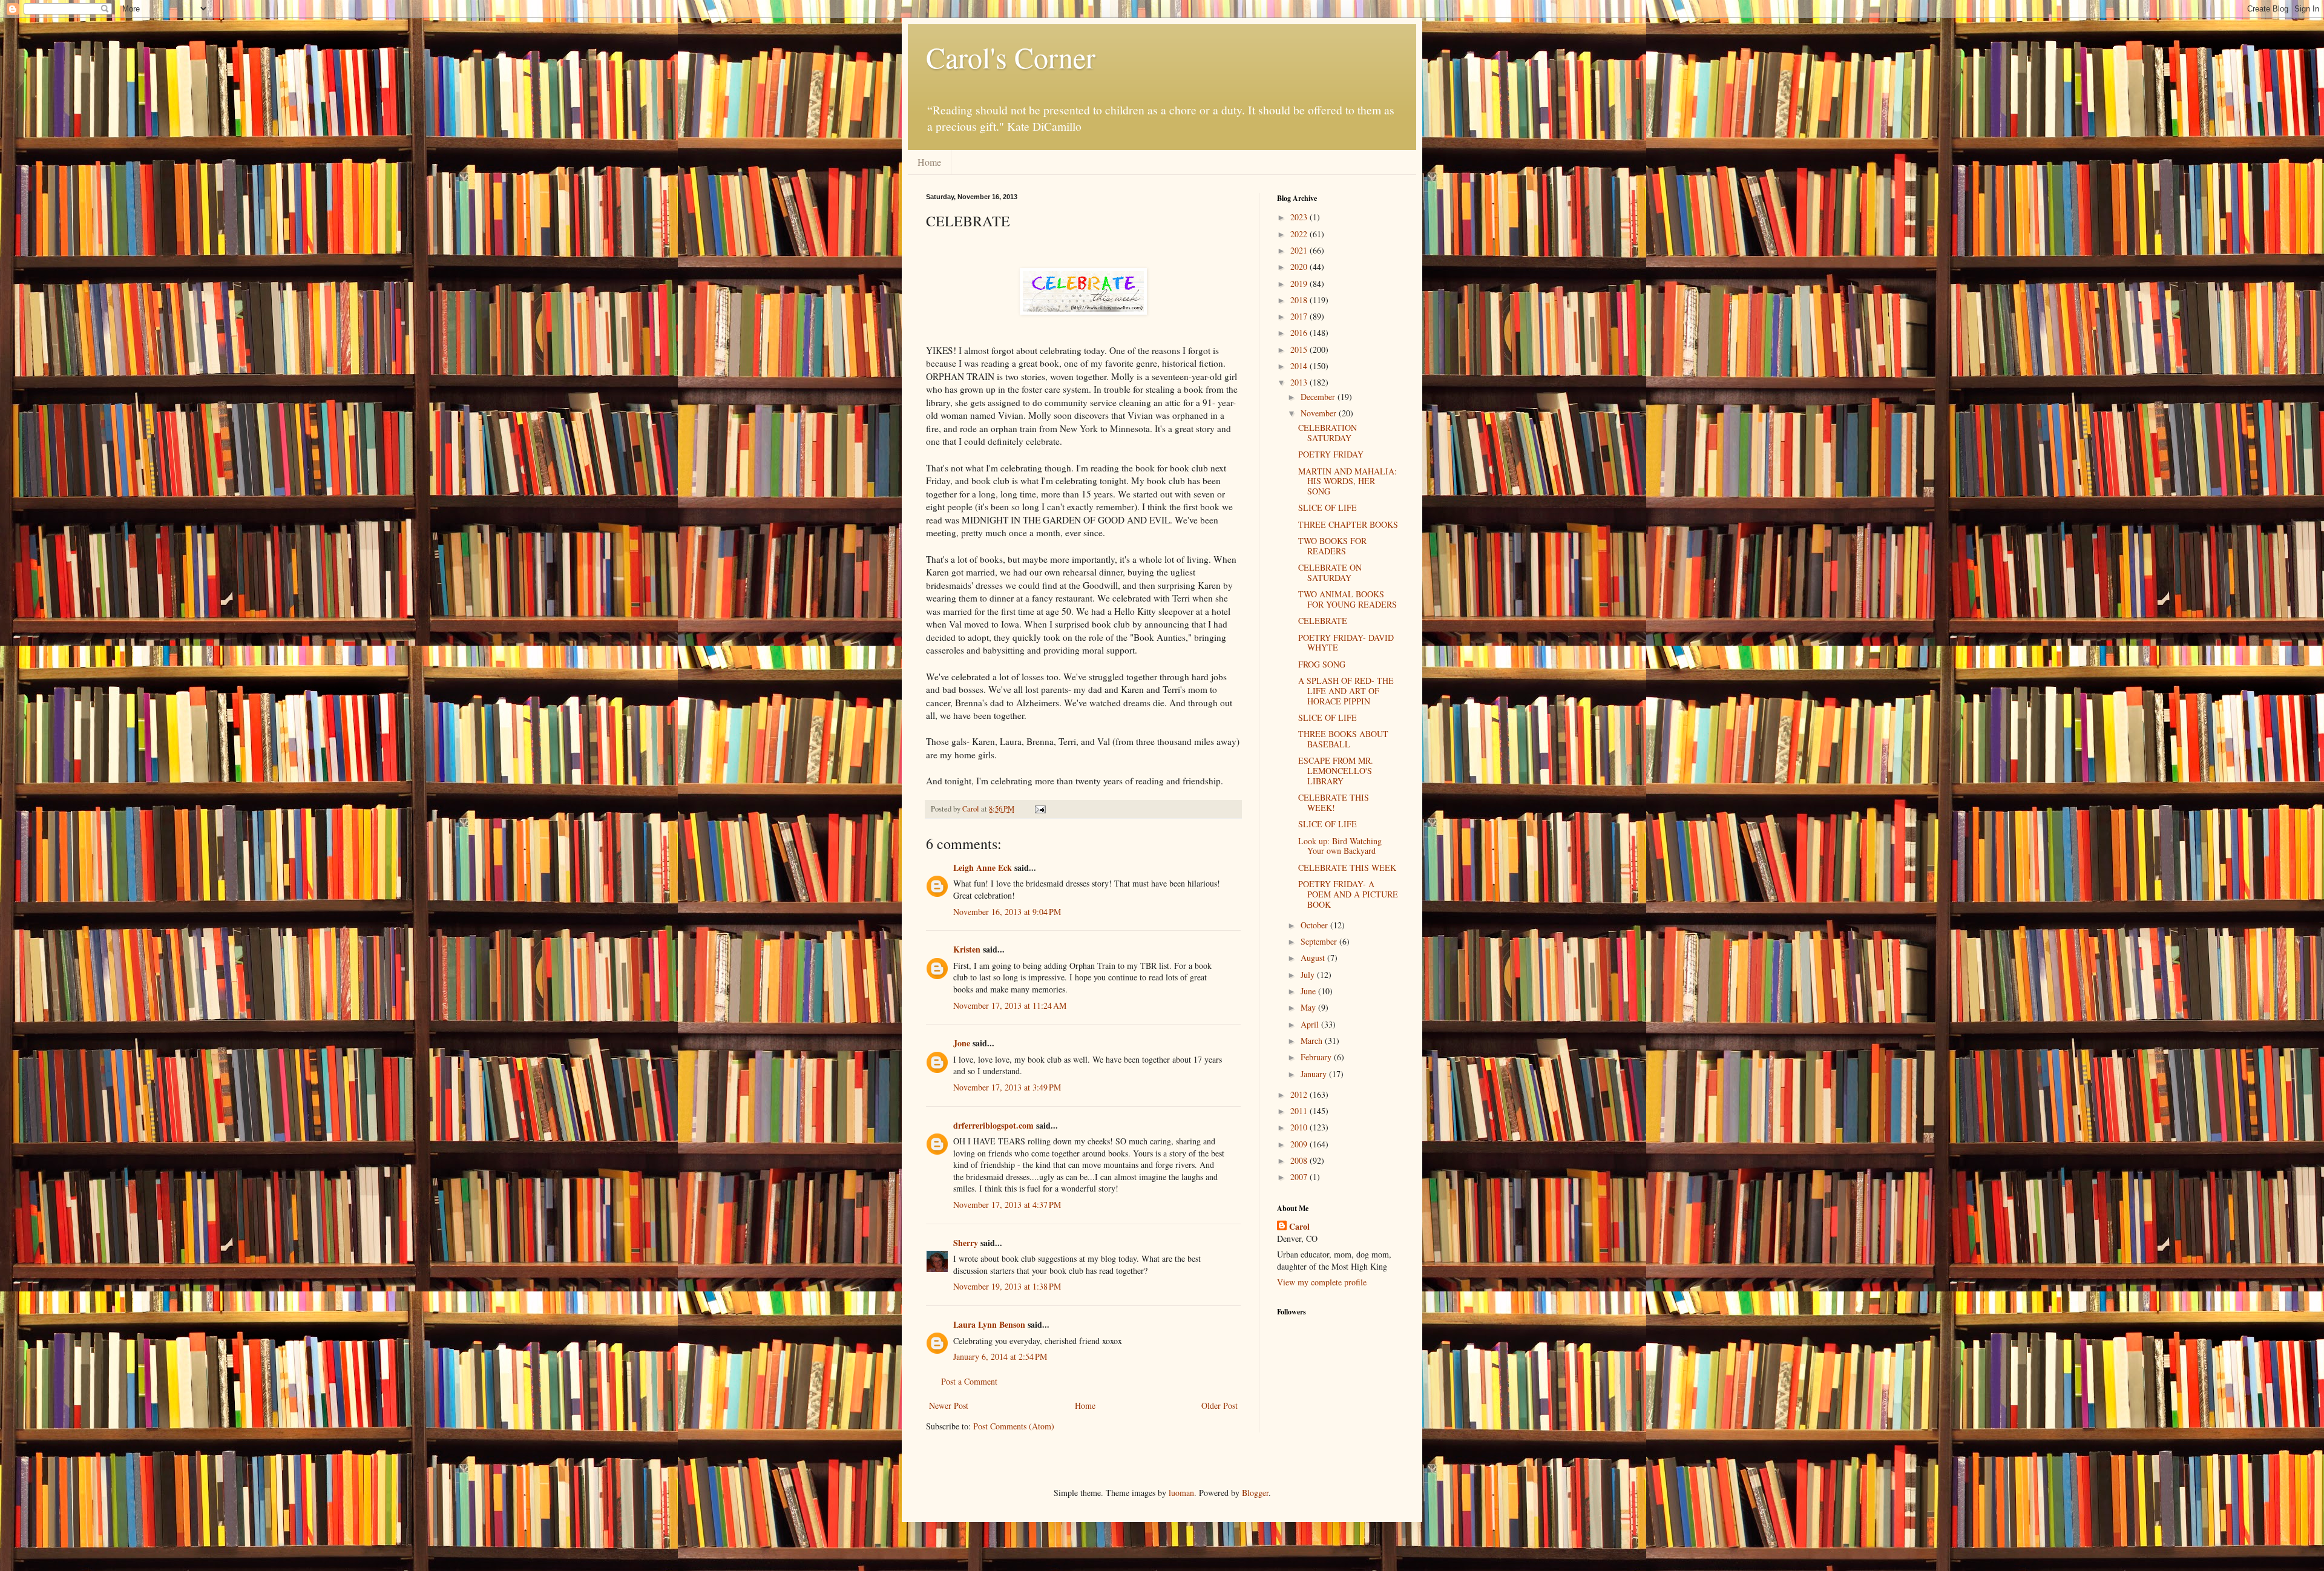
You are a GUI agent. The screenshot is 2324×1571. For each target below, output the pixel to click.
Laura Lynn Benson (989, 1324)
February (1317, 1057)
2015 (1300, 349)
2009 (1300, 1144)
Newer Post (949, 1405)
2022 (1300, 234)
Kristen (967, 949)
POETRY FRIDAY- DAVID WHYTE (1346, 643)
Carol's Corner (1011, 57)
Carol (1299, 1227)
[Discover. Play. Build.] (1083, 311)
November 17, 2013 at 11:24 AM (1010, 1005)
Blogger (1255, 1493)
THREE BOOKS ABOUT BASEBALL (1343, 739)
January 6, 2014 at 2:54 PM (1000, 1356)
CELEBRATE (1323, 621)
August (1314, 958)
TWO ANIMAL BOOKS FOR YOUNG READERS (1347, 599)
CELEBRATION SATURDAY (1328, 433)
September (1320, 941)
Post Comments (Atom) (1014, 1426)
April (1311, 1024)
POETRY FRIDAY (1331, 454)
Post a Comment (969, 1381)
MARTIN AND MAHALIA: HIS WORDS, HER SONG (1347, 481)
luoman (1181, 1493)
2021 (1300, 250)
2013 (1300, 382)
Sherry (966, 1243)
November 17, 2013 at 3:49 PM (1007, 1087)
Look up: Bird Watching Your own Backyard (1340, 846)
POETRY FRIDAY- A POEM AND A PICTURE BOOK (1348, 894)
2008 (1300, 1160)
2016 (1300, 333)
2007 (1300, 1177)
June (1309, 991)
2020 (1300, 267)
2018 (1300, 300)
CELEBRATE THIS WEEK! (1334, 802)
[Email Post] (1039, 809)
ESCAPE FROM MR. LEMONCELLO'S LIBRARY (1336, 771)
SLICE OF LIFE (1328, 507)
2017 (1300, 316)
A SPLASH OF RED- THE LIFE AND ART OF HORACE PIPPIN (1346, 691)
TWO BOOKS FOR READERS (1332, 546)
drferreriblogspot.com (993, 1125)
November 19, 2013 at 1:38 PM (1007, 1286)
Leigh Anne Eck (983, 867)
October (1315, 925)
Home (929, 162)
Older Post (1219, 1405)
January (1315, 1074)
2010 (1300, 1127)
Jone (962, 1043)
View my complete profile (1322, 1282)
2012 (1300, 1094)
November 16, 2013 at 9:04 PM (1007, 912)
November (1320, 413)
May (1309, 1007)
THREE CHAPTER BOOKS (1348, 524)
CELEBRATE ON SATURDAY (1330, 572)
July (1309, 975)
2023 (1300, 217)
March (1313, 1041)
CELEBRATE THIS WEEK (1347, 867)
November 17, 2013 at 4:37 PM (1007, 1205)
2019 (1300, 284)
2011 (1300, 1111)
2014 (1300, 366)
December (1319, 397)
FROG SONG (1322, 664)
